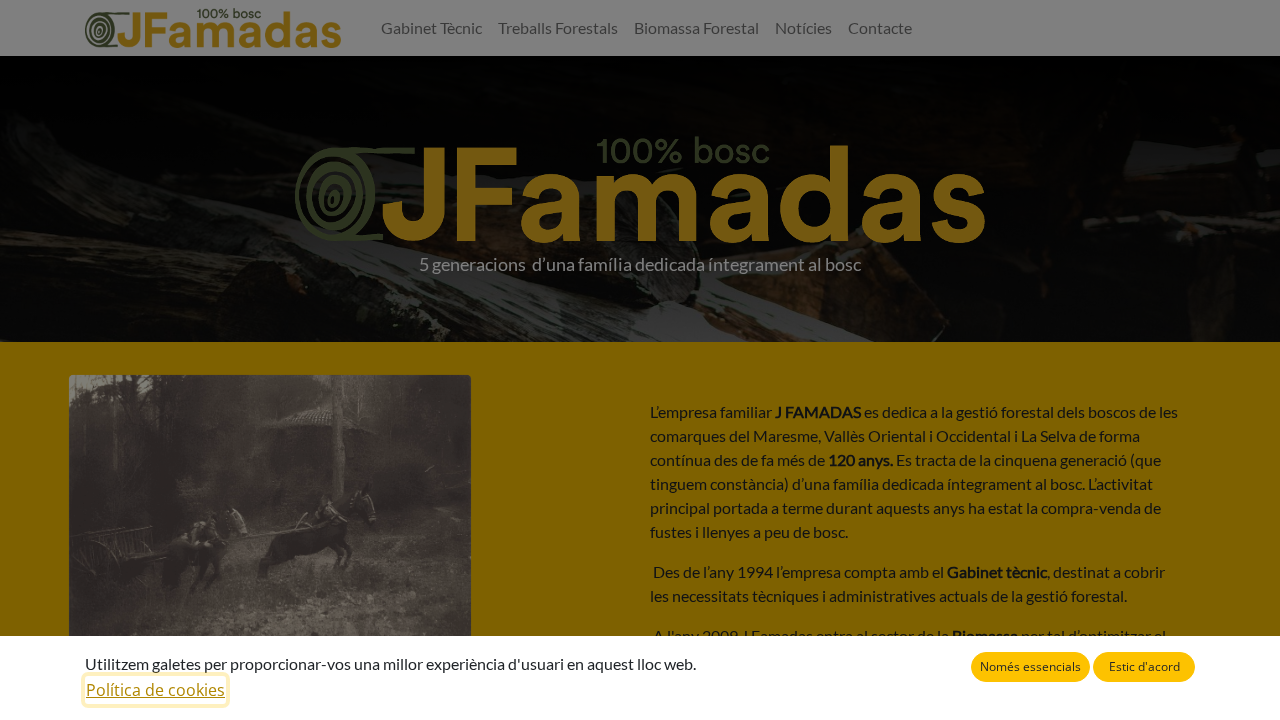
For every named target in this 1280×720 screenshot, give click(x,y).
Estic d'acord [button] (1144, 666)
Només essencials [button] (1030, 666)
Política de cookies (155, 690)
